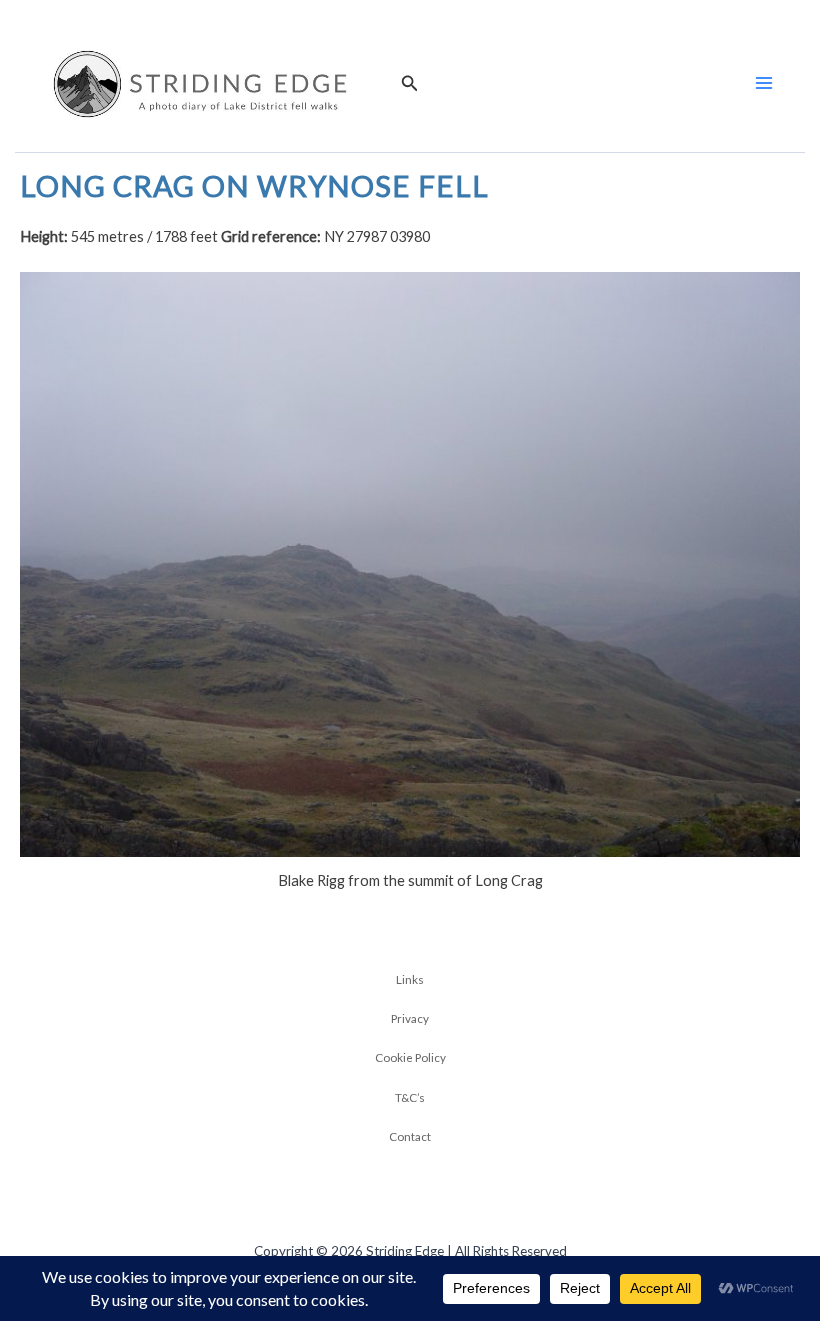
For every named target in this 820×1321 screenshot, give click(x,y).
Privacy (410, 1018)
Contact (410, 1136)
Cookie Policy (410, 1057)
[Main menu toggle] (764, 83)
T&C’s (410, 1097)
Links (410, 979)
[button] (410, 83)
